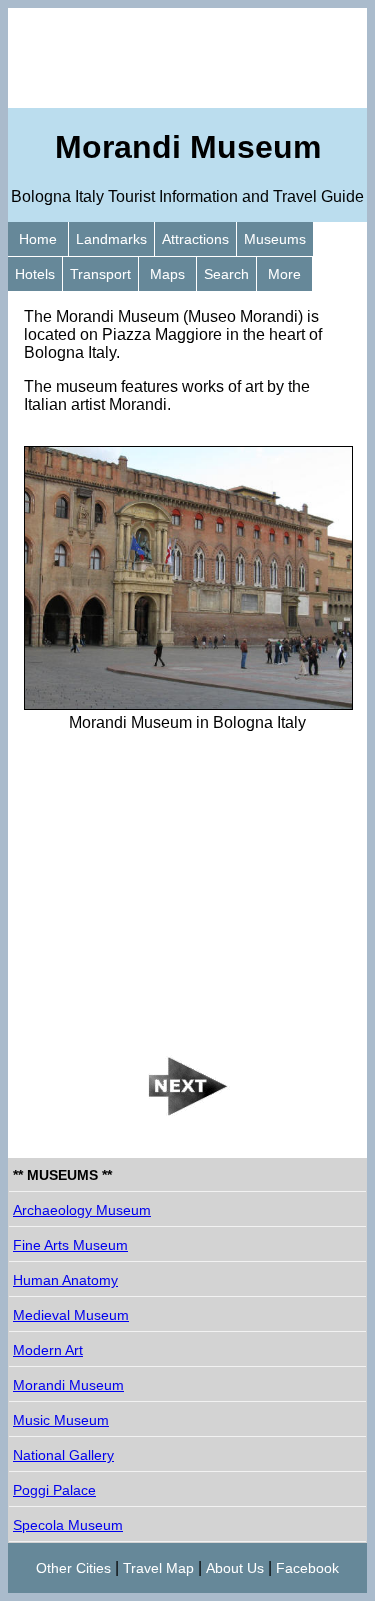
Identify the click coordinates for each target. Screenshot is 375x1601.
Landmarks (111, 239)
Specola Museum (68, 1525)
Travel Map (158, 1568)
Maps (167, 274)
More (284, 274)
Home (38, 239)
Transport (100, 274)
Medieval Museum (71, 1315)
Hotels (35, 274)
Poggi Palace (54, 1490)
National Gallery (63, 1455)
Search (226, 274)
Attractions (195, 239)
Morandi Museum (68, 1385)
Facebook (307, 1568)
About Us (235, 1568)
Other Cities (73, 1568)
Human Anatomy (65, 1280)
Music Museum (61, 1420)
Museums (275, 239)
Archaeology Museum (82, 1210)
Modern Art (48, 1350)
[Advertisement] (187, 58)
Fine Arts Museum (70, 1245)
